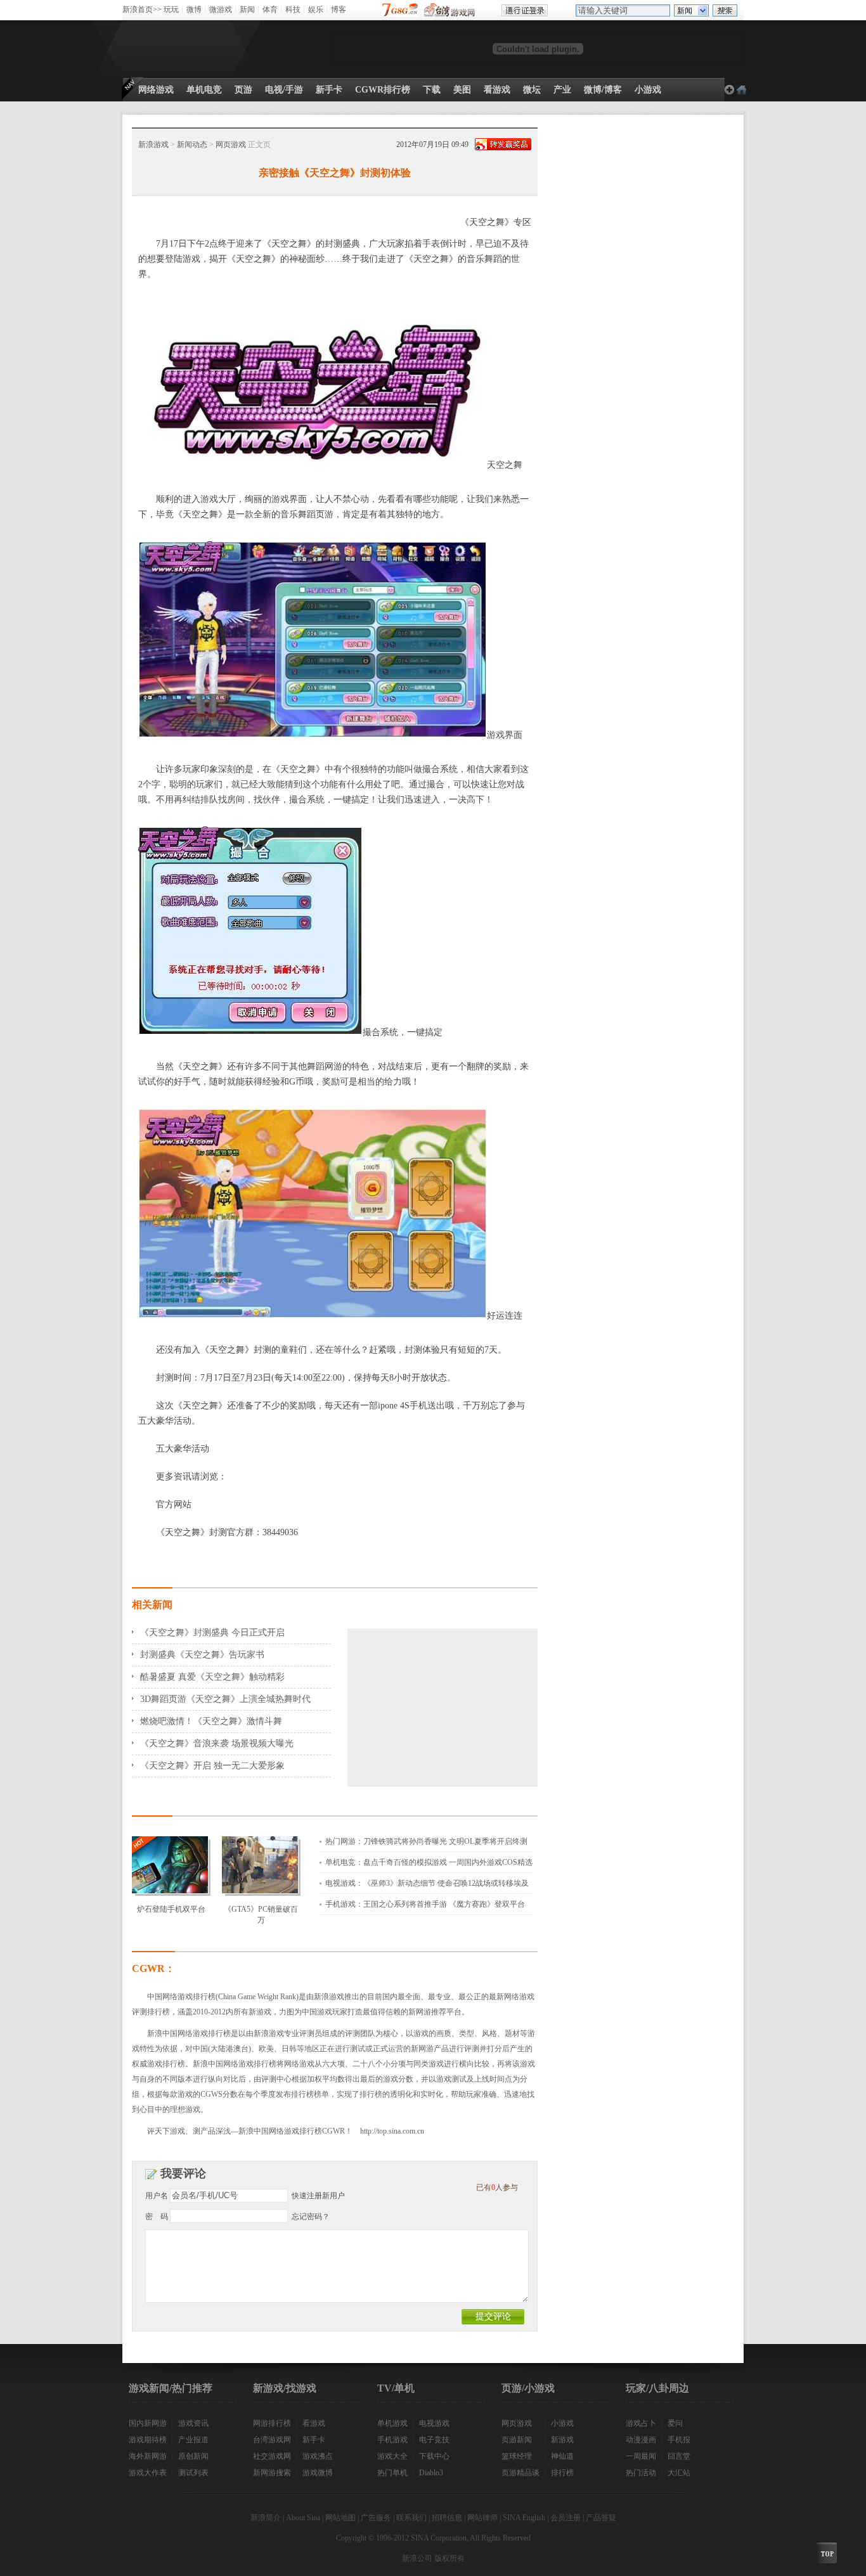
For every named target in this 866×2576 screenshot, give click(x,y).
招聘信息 (447, 2518)
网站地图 (340, 2518)
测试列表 (193, 2473)
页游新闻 (517, 2440)
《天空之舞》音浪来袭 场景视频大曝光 (217, 1743)
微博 (194, 10)
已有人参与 (497, 2187)
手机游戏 (392, 2440)
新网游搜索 (272, 2473)
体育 (270, 10)
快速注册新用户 (318, 2196)
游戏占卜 (641, 2423)
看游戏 (314, 2423)
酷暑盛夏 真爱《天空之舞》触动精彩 (212, 1677)
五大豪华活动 (183, 1449)
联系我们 (411, 2518)
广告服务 (376, 2518)
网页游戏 (231, 145)
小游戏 (562, 2423)
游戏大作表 (148, 2473)
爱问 (675, 2423)
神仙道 (562, 2456)
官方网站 (174, 1504)
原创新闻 (193, 2456)
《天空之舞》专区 (496, 222)
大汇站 (679, 2473)
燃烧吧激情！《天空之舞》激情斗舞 (211, 1721)
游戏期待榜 (148, 2440)
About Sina (303, 2518)
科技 (293, 10)
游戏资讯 (193, 2423)
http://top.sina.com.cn (392, 2131)
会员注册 (565, 2518)
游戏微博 (318, 2473)
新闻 (247, 10)
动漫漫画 (641, 2440)
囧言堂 (679, 2456)
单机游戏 (392, 2423)
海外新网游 (148, 2456)
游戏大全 (392, 2456)
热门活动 (641, 2473)
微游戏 (221, 10)
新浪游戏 (153, 145)
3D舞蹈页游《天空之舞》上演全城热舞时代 (225, 1699)
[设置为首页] (729, 90)
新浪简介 (266, 2518)
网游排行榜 (272, 2423)
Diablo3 (431, 2473)
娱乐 (316, 10)
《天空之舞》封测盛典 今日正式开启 (212, 1633)
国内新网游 (148, 2423)
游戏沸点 (318, 2456)
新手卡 (314, 2440)
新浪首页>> (142, 10)
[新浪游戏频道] (179, 49)
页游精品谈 (520, 2473)
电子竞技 (434, 2440)
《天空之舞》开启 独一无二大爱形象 (212, 1766)
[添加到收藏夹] (741, 90)
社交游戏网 (272, 2456)
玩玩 (171, 10)
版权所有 (449, 2558)
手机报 (679, 2440)
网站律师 (482, 2518)
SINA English (524, 2518)
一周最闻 (641, 2456)
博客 (339, 10)
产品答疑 (601, 2518)
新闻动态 (192, 145)
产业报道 (193, 2440)
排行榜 (562, 2473)
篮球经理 (517, 2456)
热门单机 (392, 2473)
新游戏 (562, 2440)
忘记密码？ (311, 2217)
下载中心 (434, 2456)
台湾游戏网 (272, 2440)
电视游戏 (434, 2423)
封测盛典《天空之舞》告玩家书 (202, 1655)
